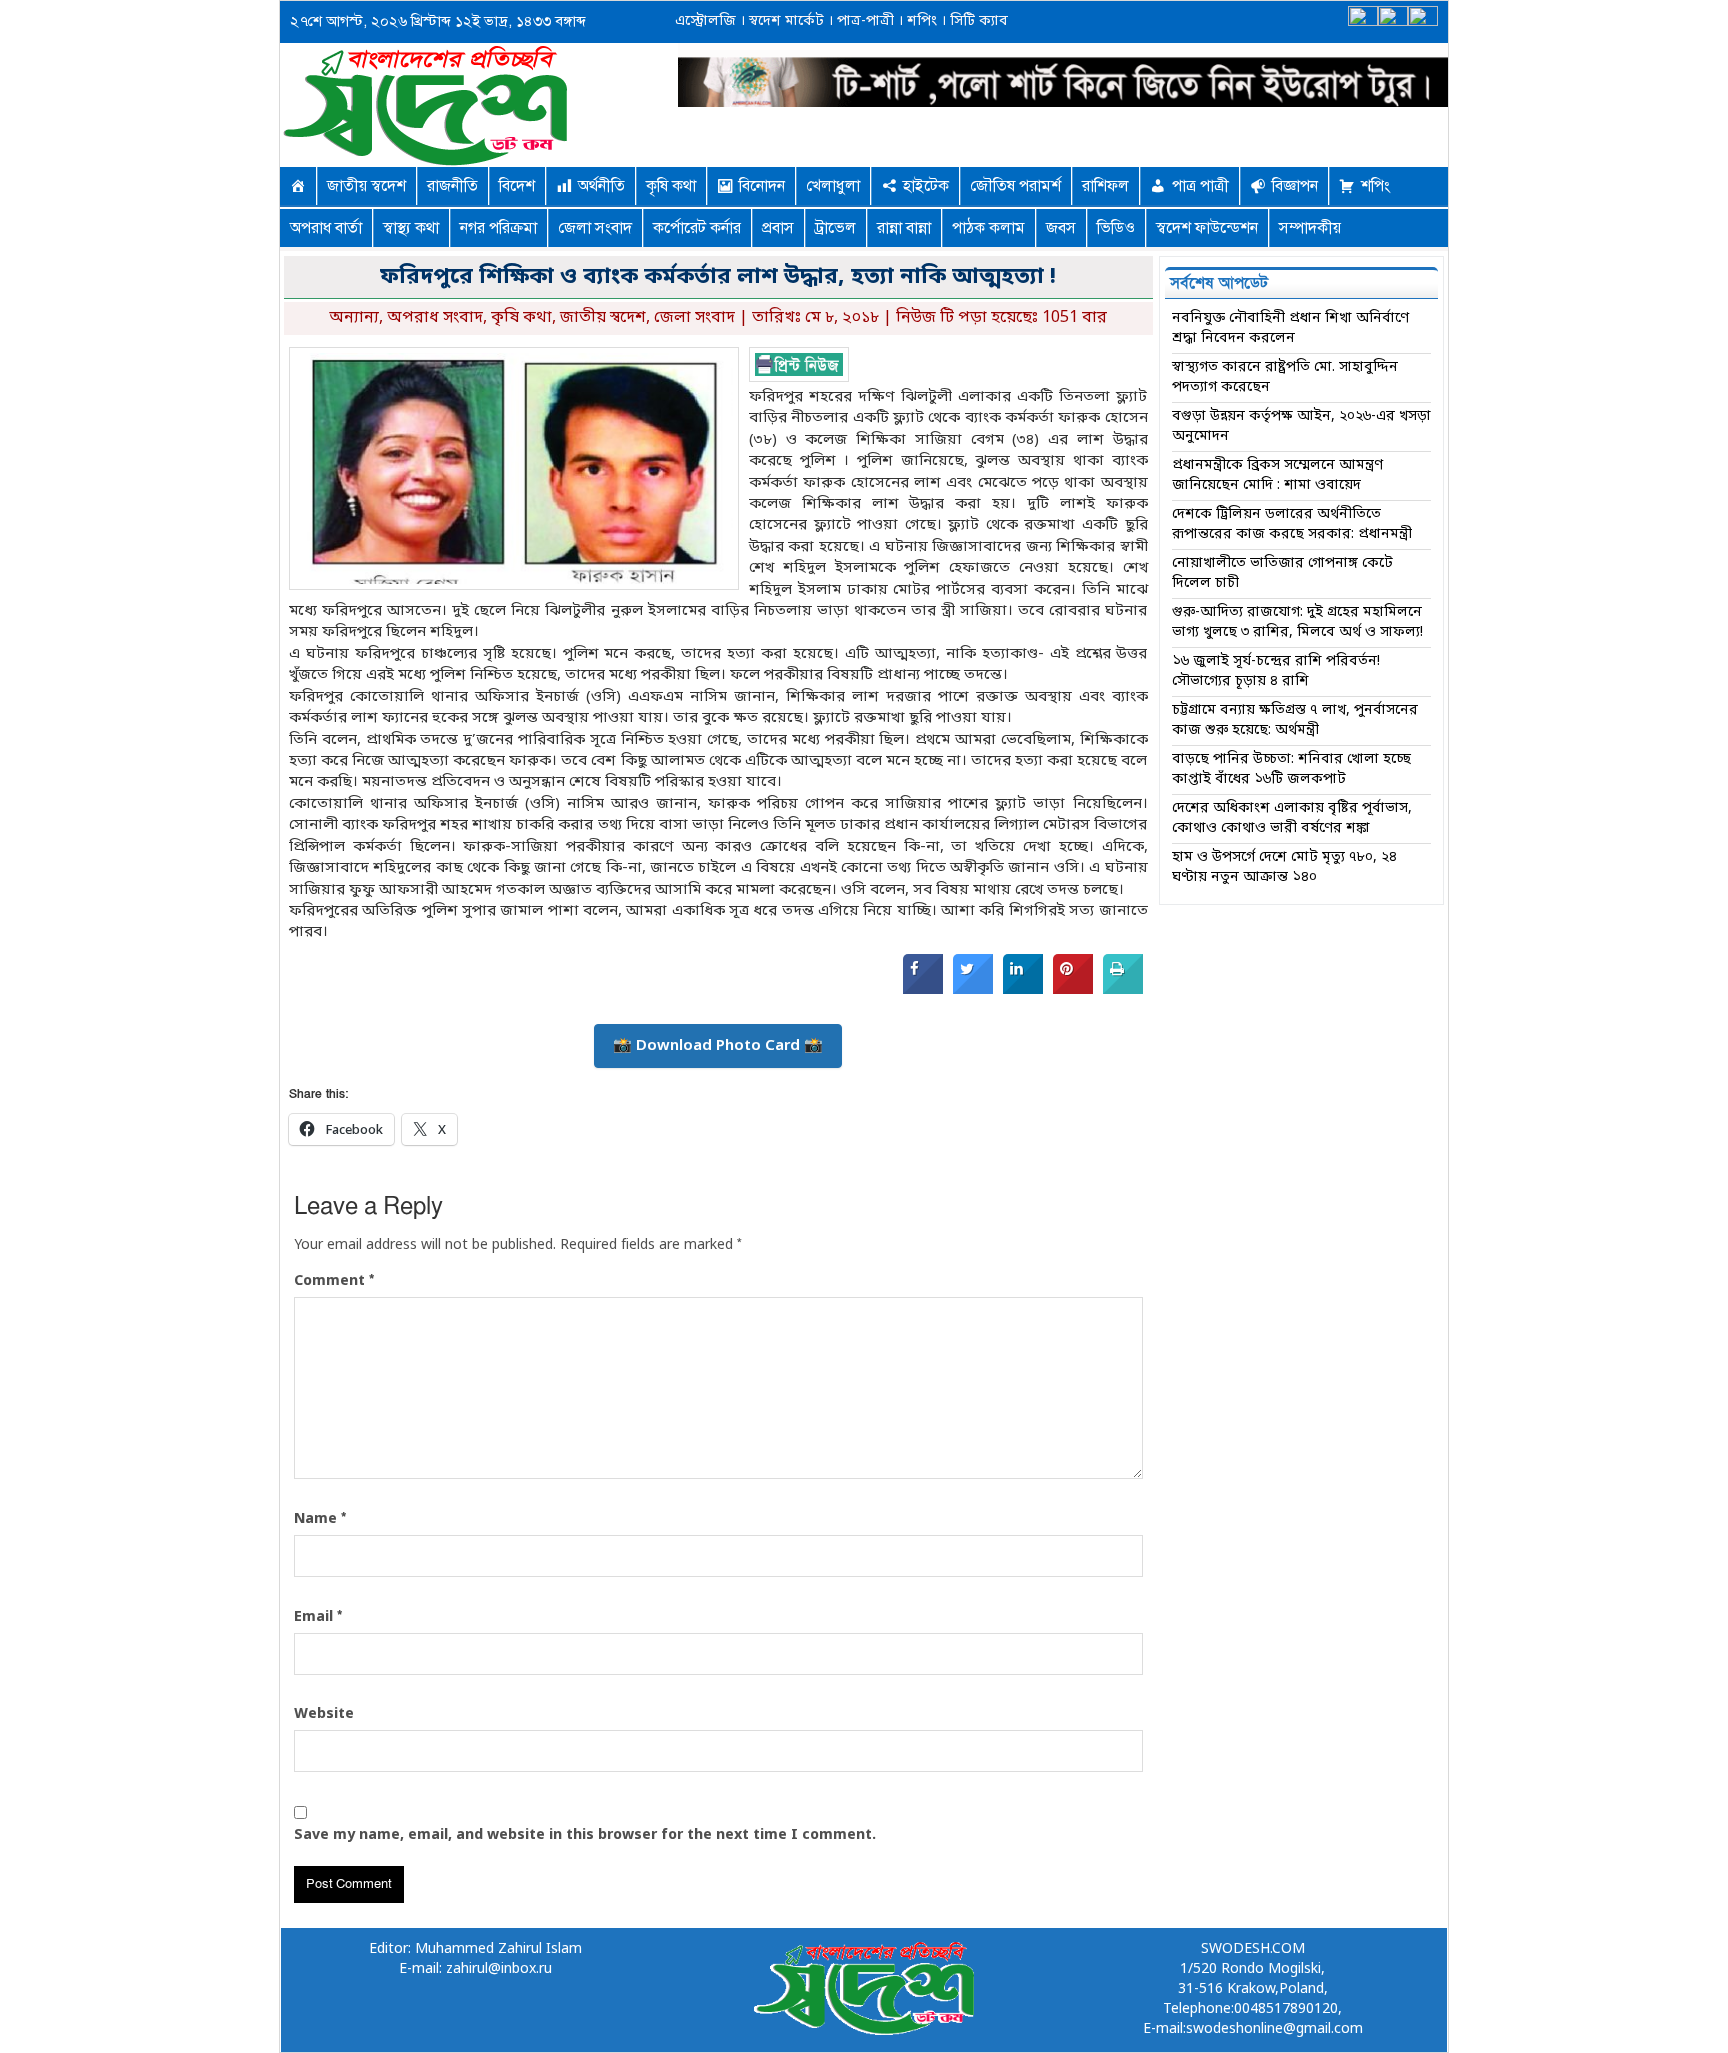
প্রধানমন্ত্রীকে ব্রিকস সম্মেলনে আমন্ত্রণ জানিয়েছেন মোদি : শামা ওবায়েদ (1277, 475)
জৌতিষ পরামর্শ (1015, 186)
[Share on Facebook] (923, 990)
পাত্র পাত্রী (1200, 186)
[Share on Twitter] (973, 990)
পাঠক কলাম (988, 228)
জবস (1061, 228)
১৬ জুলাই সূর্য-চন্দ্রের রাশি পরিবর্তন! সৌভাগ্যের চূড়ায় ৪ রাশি (1276, 671)
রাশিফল (1105, 186)
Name (320, 1519)
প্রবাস (778, 228)
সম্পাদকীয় (1310, 228)
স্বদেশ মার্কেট (784, 21)
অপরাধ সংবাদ (435, 318)
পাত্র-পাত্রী (863, 21)
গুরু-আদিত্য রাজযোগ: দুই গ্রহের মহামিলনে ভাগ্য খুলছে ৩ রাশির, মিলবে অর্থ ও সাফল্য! (1297, 622)
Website (324, 1714)
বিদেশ (517, 186)
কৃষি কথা (671, 186)
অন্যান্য (354, 318)
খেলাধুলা (833, 186)
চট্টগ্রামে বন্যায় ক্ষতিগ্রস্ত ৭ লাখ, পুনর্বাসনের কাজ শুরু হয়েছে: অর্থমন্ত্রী (1295, 720)
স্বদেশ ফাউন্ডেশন (1207, 228)
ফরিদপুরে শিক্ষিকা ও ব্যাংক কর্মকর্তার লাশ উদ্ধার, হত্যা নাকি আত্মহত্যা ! (718, 277)
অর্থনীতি (601, 186)
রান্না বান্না (904, 228)
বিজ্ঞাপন (1295, 186)
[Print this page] (1123, 990)
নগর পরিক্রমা (498, 228)
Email (318, 1617)
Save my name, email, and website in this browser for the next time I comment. (585, 1835)
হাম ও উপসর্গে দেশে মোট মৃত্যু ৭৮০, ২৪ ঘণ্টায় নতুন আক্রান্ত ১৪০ (1284, 867)
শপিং (922, 21)
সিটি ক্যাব (977, 21)
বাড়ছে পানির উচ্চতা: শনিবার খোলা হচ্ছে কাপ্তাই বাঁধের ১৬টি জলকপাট (1291, 769)
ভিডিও (1116, 228)
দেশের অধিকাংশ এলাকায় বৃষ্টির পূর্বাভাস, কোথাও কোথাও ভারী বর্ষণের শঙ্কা (1292, 818)
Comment (334, 1281)
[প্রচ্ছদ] (298, 186)
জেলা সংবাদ (595, 228)
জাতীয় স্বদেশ (366, 186)
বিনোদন (762, 186)
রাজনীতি (452, 186)
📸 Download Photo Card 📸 (718, 1046)
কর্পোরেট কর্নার (697, 228)
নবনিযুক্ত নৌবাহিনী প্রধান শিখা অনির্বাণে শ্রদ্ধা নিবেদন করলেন (1290, 328)
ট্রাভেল (835, 228)
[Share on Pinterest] (1073, 990)
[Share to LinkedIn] (1023, 990)
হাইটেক (926, 186)
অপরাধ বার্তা (326, 228)
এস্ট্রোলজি (705, 21)
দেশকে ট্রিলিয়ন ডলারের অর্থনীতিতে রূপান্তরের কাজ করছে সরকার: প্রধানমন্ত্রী (1292, 524)
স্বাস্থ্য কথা (411, 228)
